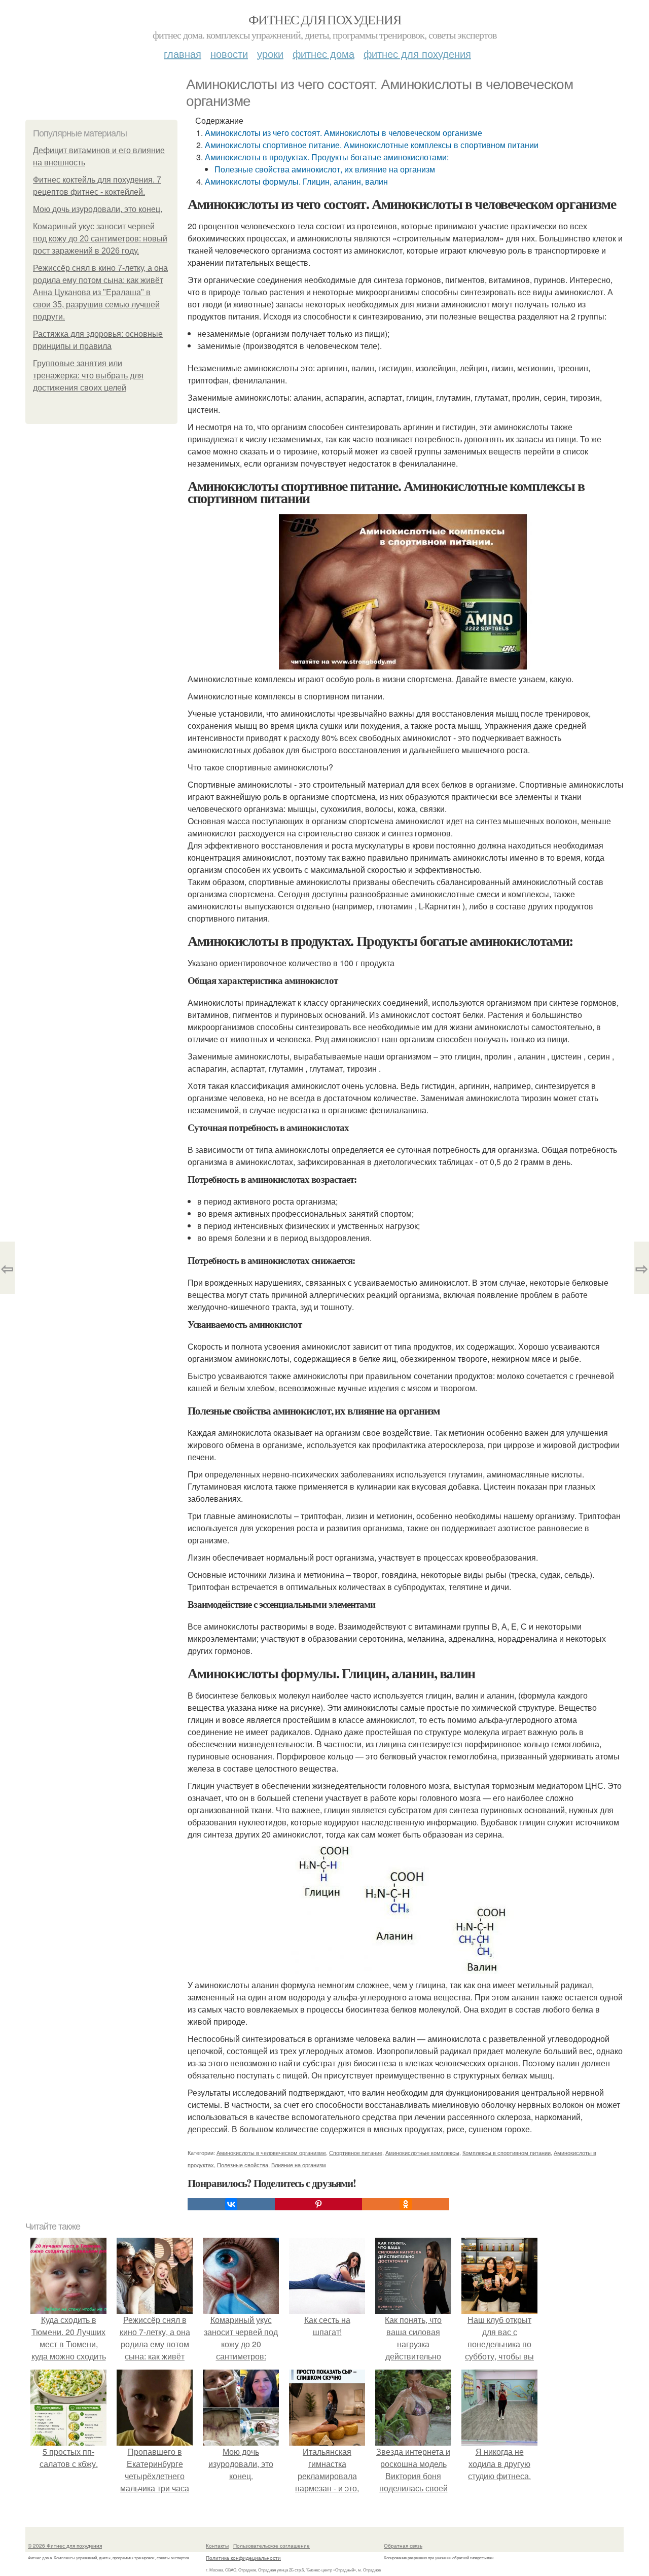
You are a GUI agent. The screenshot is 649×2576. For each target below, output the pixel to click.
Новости (229, 54)
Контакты (217, 2546)
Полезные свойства (243, 2165)
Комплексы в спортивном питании (507, 2152)
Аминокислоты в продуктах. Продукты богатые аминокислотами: (327, 157)
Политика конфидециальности (243, 2558)
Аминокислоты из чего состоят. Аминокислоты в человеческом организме (344, 133)
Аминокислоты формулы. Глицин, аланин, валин (296, 181)
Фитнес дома (323, 54)
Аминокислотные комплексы (422, 2152)
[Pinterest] (318, 2204)
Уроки (270, 54)
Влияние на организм (299, 2165)
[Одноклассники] (406, 2204)
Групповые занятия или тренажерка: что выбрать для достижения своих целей (88, 376)
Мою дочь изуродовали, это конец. (98, 209)
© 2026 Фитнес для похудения (65, 2546)
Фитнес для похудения (324, 19)
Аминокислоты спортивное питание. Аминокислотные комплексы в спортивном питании (372, 145)
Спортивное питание (356, 2152)
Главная (183, 54)
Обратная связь (403, 2546)
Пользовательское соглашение (272, 2546)
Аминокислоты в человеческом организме (271, 2152)
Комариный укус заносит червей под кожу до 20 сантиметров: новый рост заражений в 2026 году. (100, 239)
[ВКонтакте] (231, 2204)
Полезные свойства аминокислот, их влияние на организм (325, 169)
